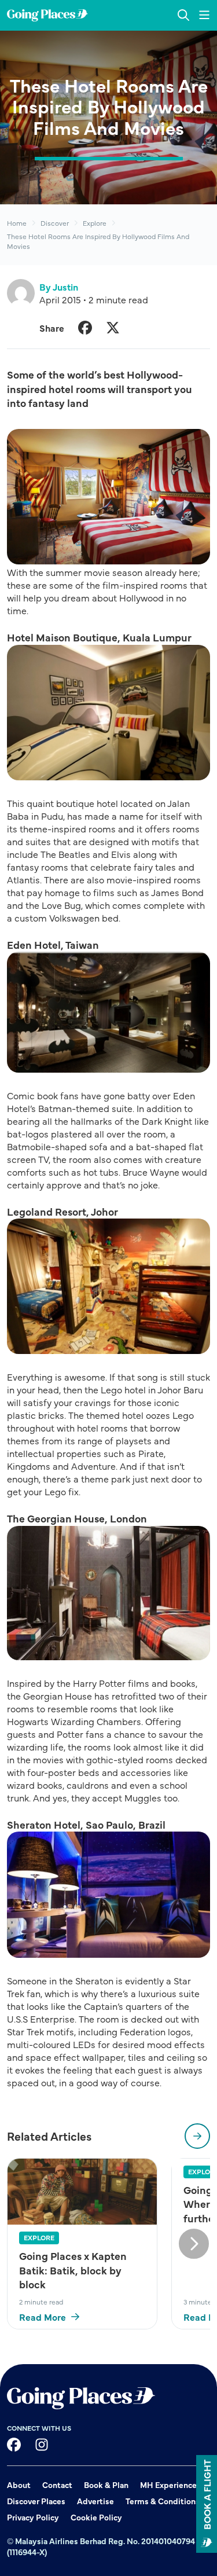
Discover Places (36, 2501)
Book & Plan (106, 2485)
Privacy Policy (33, 2517)
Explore (95, 223)
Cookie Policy (96, 2517)
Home (17, 223)
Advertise (95, 2501)
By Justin (59, 287)
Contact (57, 2485)
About (19, 2485)
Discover (55, 223)
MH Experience (168, 2485)
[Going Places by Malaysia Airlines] (47, 15)
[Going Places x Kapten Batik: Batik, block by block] (82, 2192)
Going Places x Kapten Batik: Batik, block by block (73, 2270)
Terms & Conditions (163, 2501)
